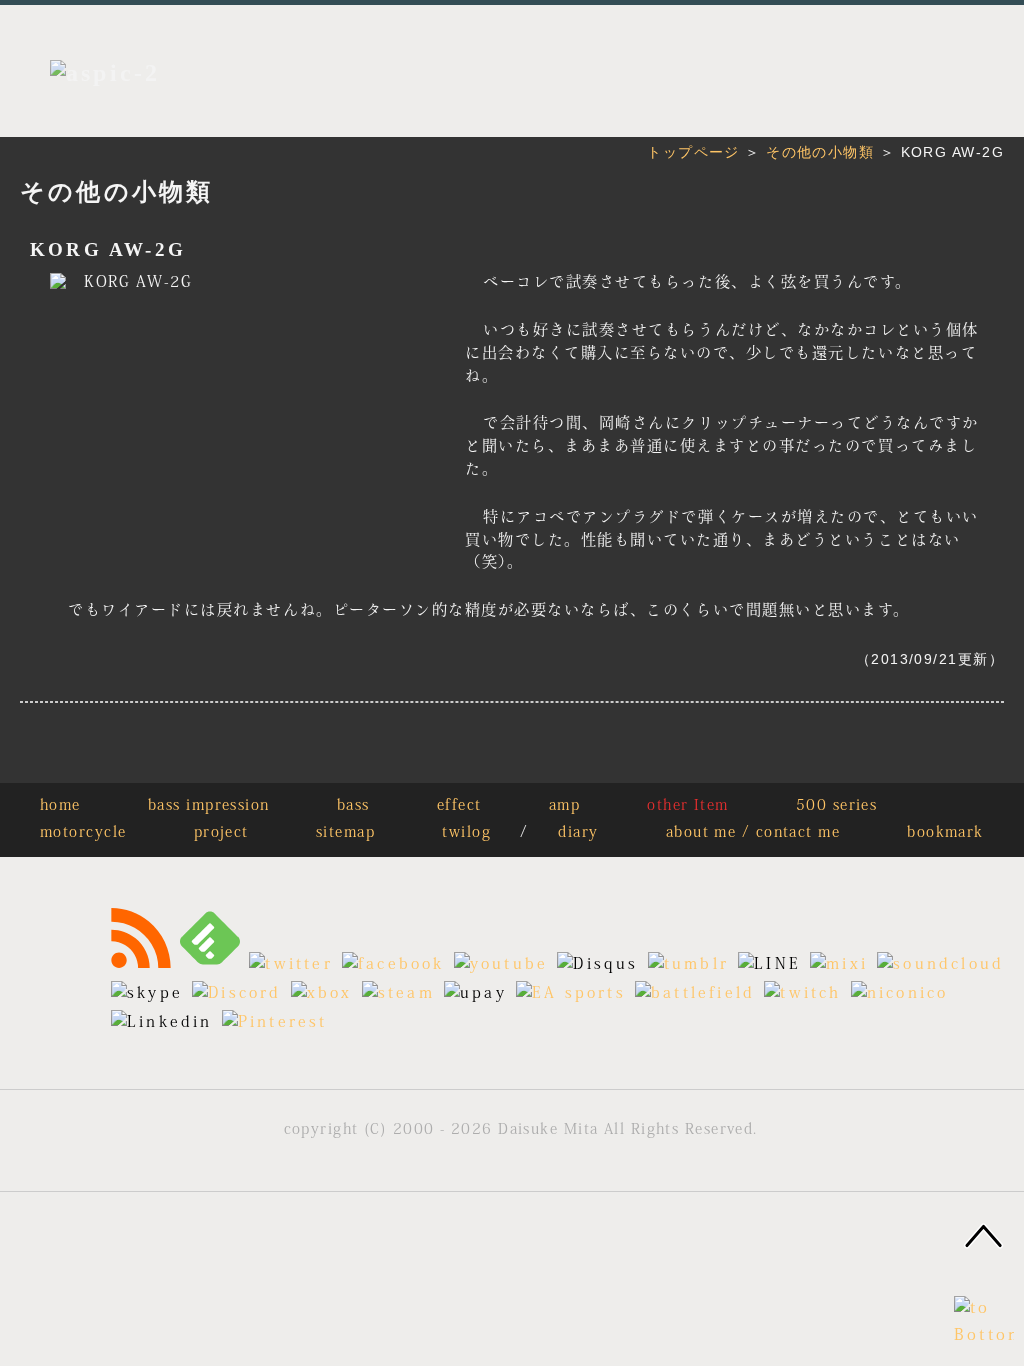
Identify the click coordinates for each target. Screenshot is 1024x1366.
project (221, 833)
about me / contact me (753, 833)
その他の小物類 (820, 152)
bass (353, 806)
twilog (466, 833)
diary (578, 833)
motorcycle (83, 833)
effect (459, 806)
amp (564, 806)
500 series (836, 806)
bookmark (945, 833)
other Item (687, 806)
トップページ (693, 152)
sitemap (345, 833)
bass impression (209, 806)
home (60, 806)
